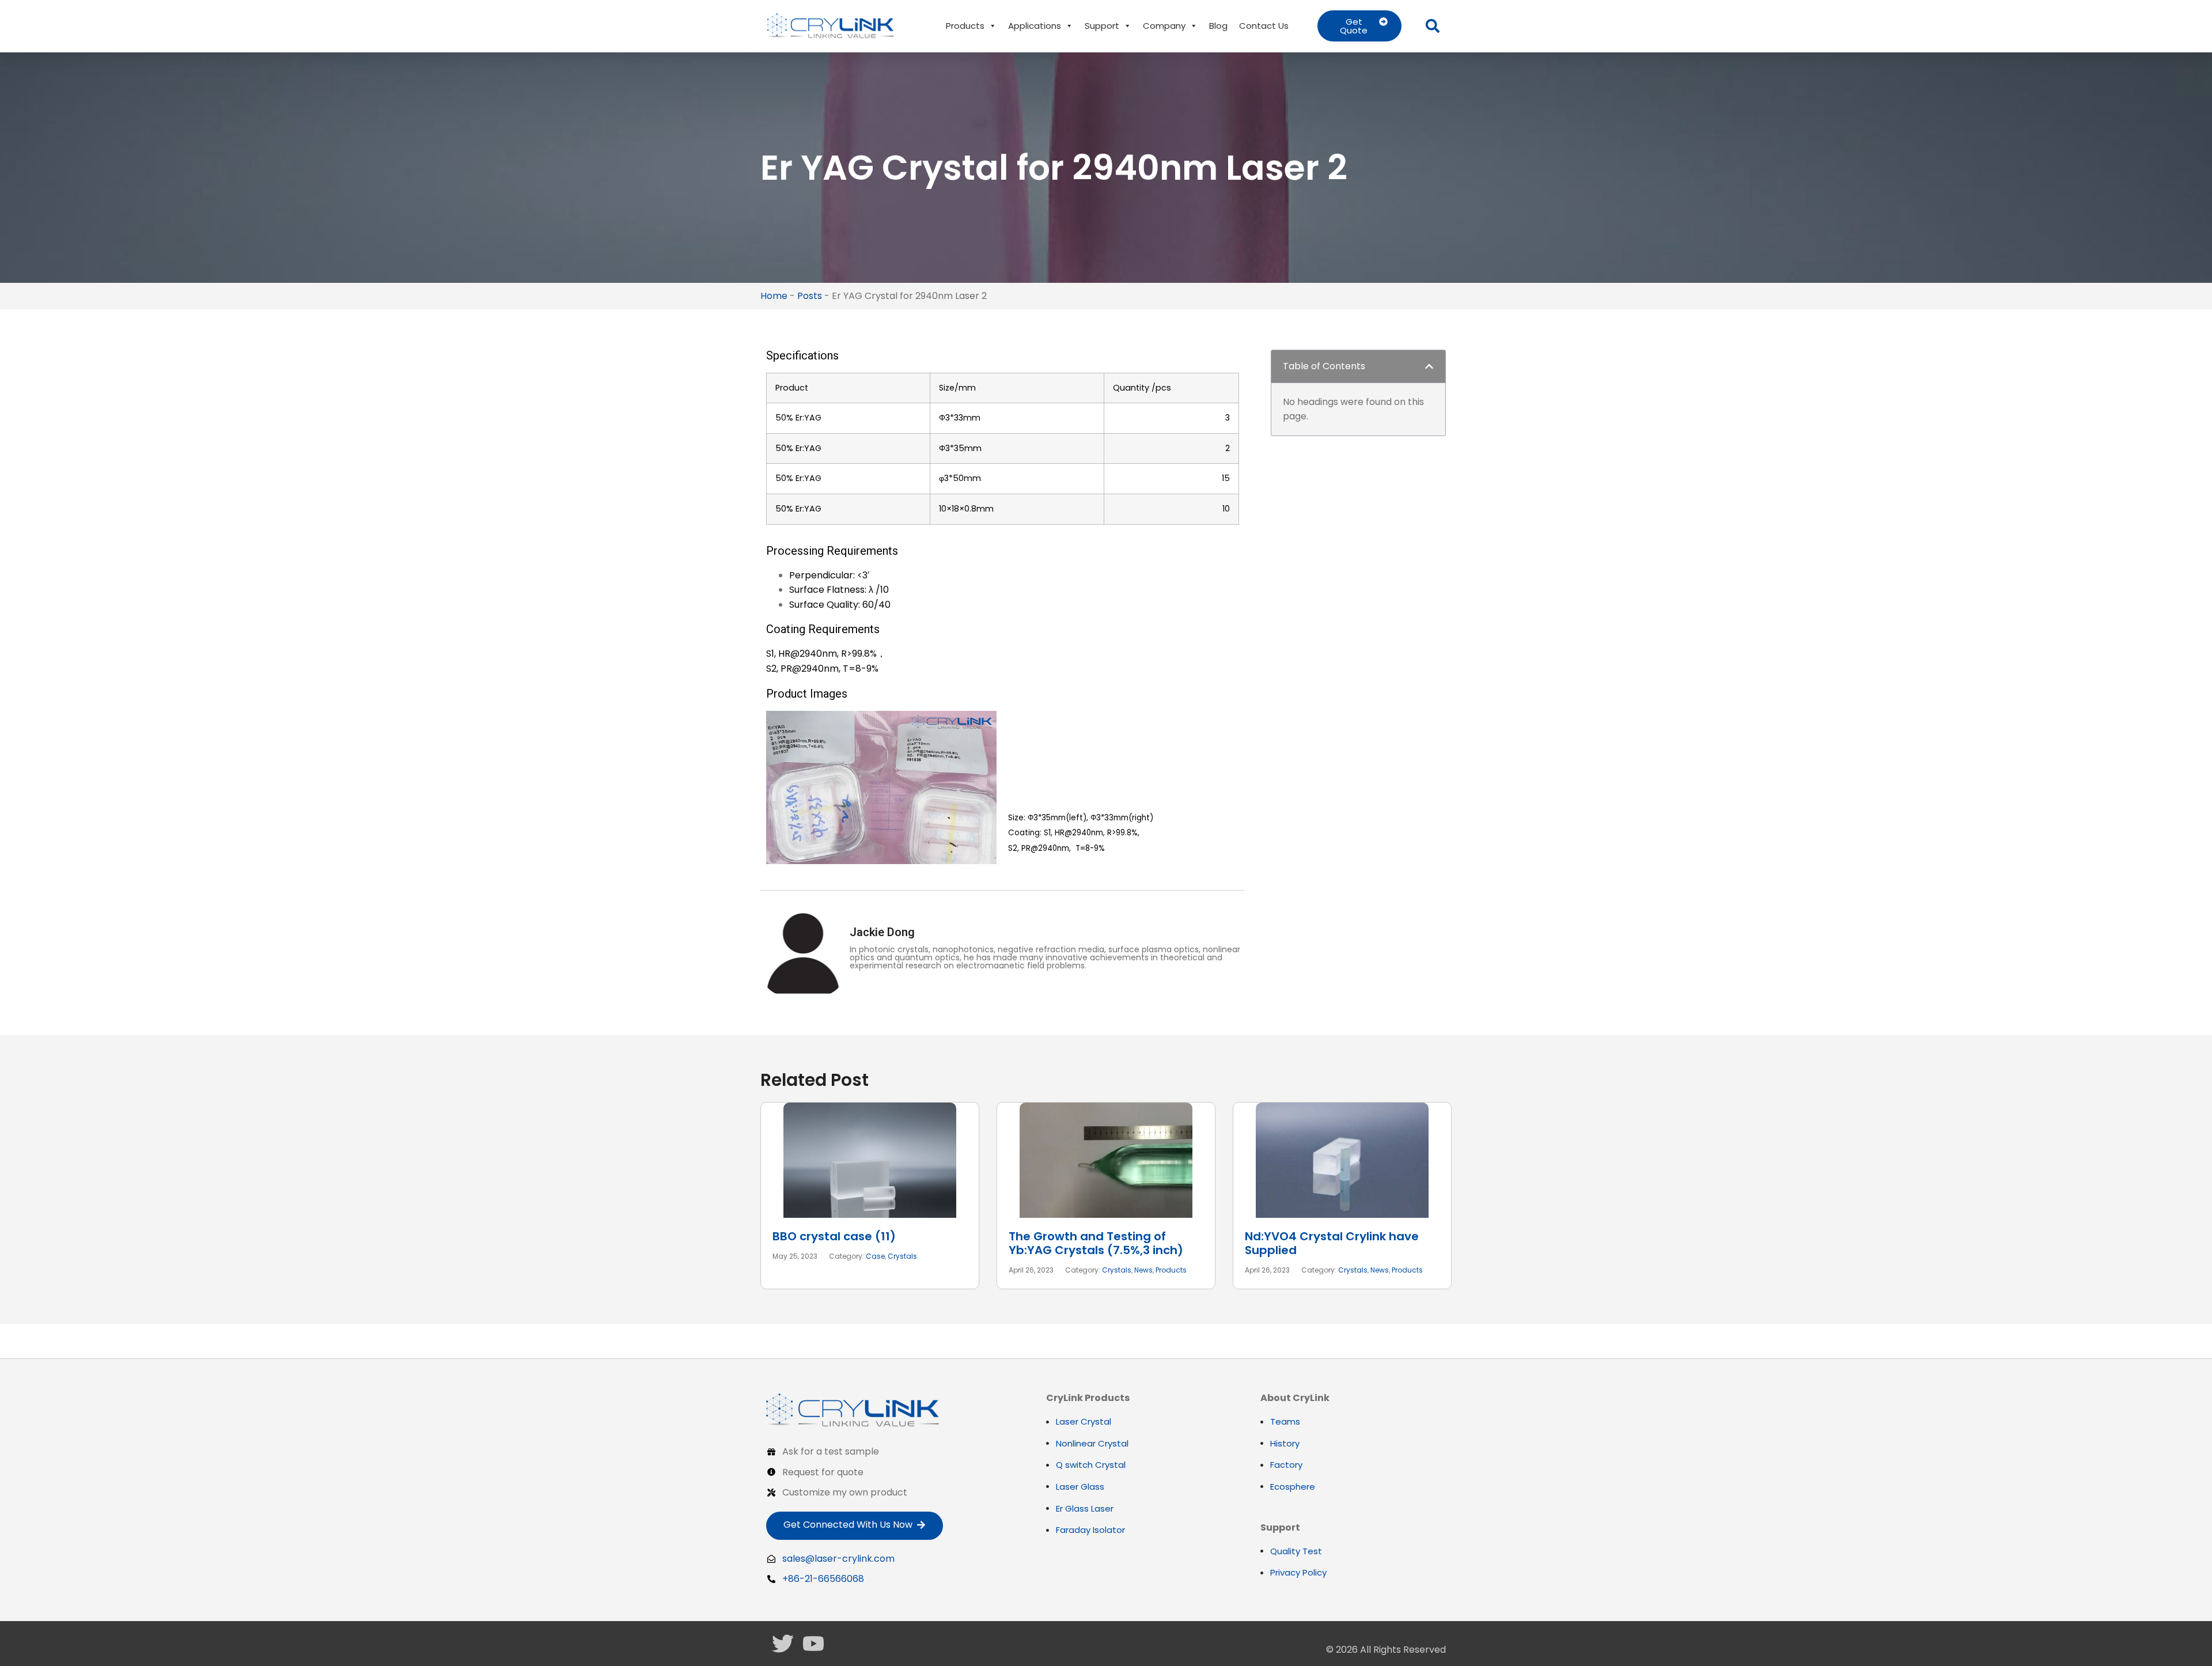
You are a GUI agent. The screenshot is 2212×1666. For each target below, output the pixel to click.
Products (965, 26)
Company (1164, 26)
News (1143, 1270)
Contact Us (1264, 26)
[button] (1433, 26)
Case (875, 1256)
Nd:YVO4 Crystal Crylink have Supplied (1332, 1243)
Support (1102, 26)
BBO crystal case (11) (834, 1236)
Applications (1035, 26)
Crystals (902, 1256)
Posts (810, 296)
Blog (1218, 26)
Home (774, 296)
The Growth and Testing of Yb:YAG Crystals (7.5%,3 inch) (1096, 1243)
